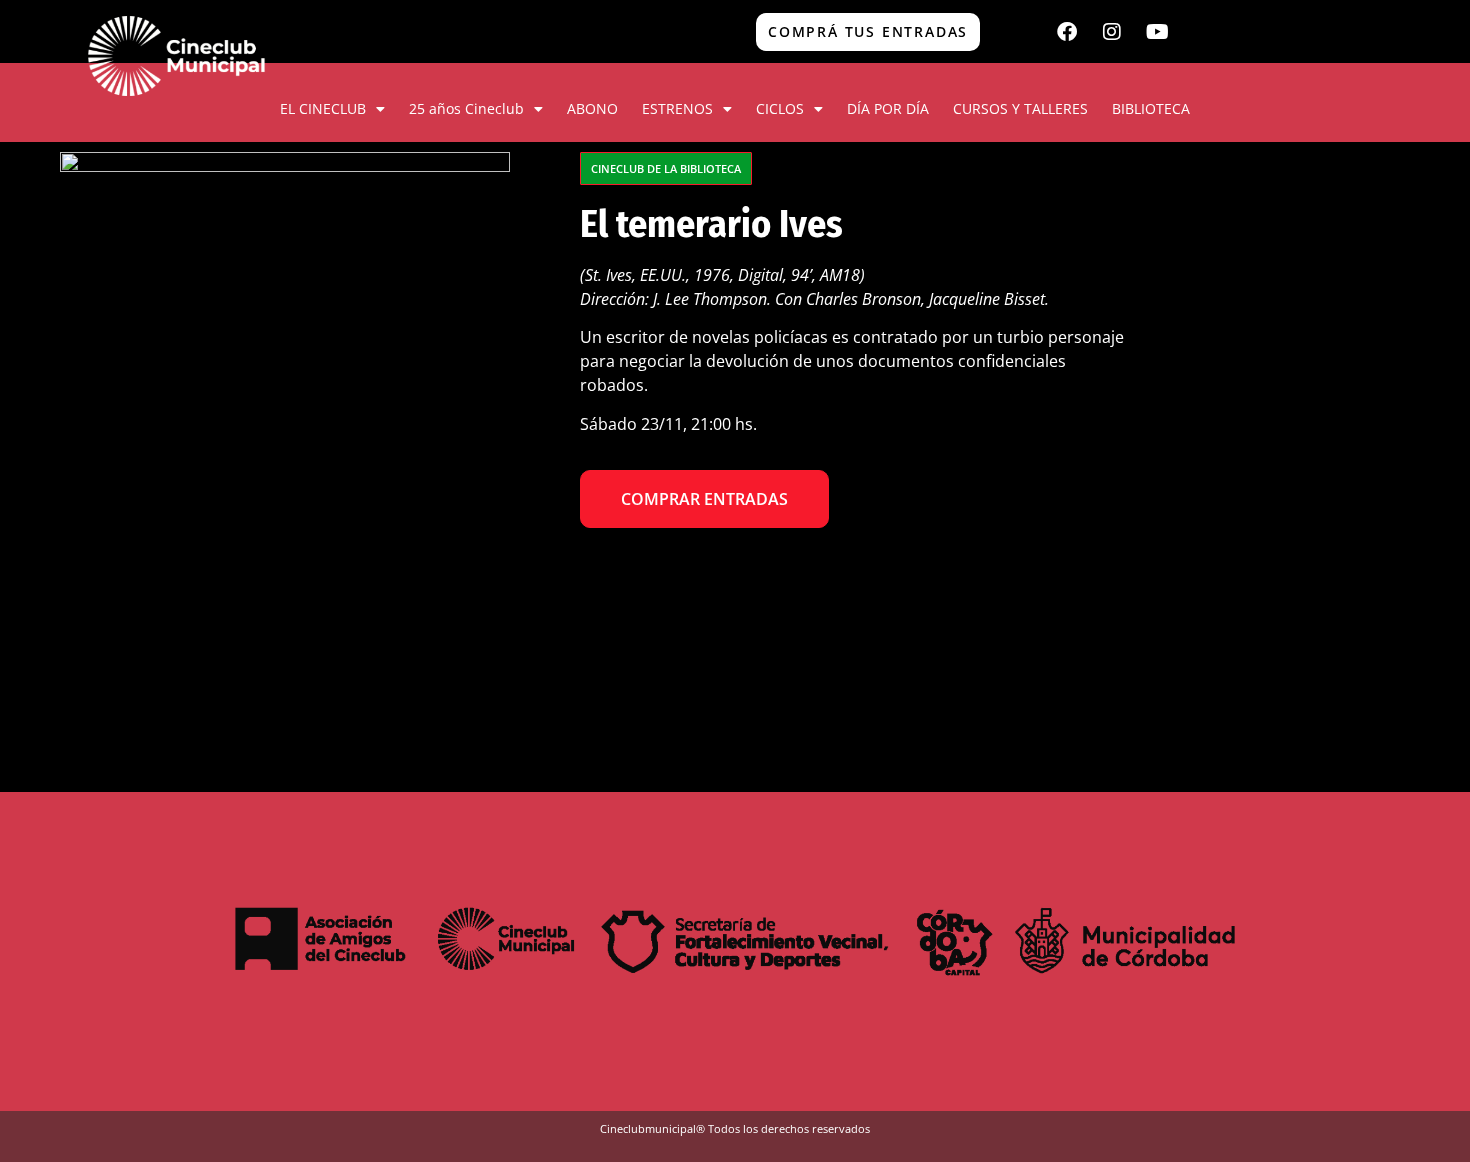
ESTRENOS (677, 108)
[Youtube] (1157, 32)
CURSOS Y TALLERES (1020, 108)
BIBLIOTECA (1151, 108)
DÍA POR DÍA (888, 108)
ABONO (592, 108)
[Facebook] (1067, 32)
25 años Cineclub (466, 108)
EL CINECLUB (323, 108)
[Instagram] (1112, 32)
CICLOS (780, 108)
